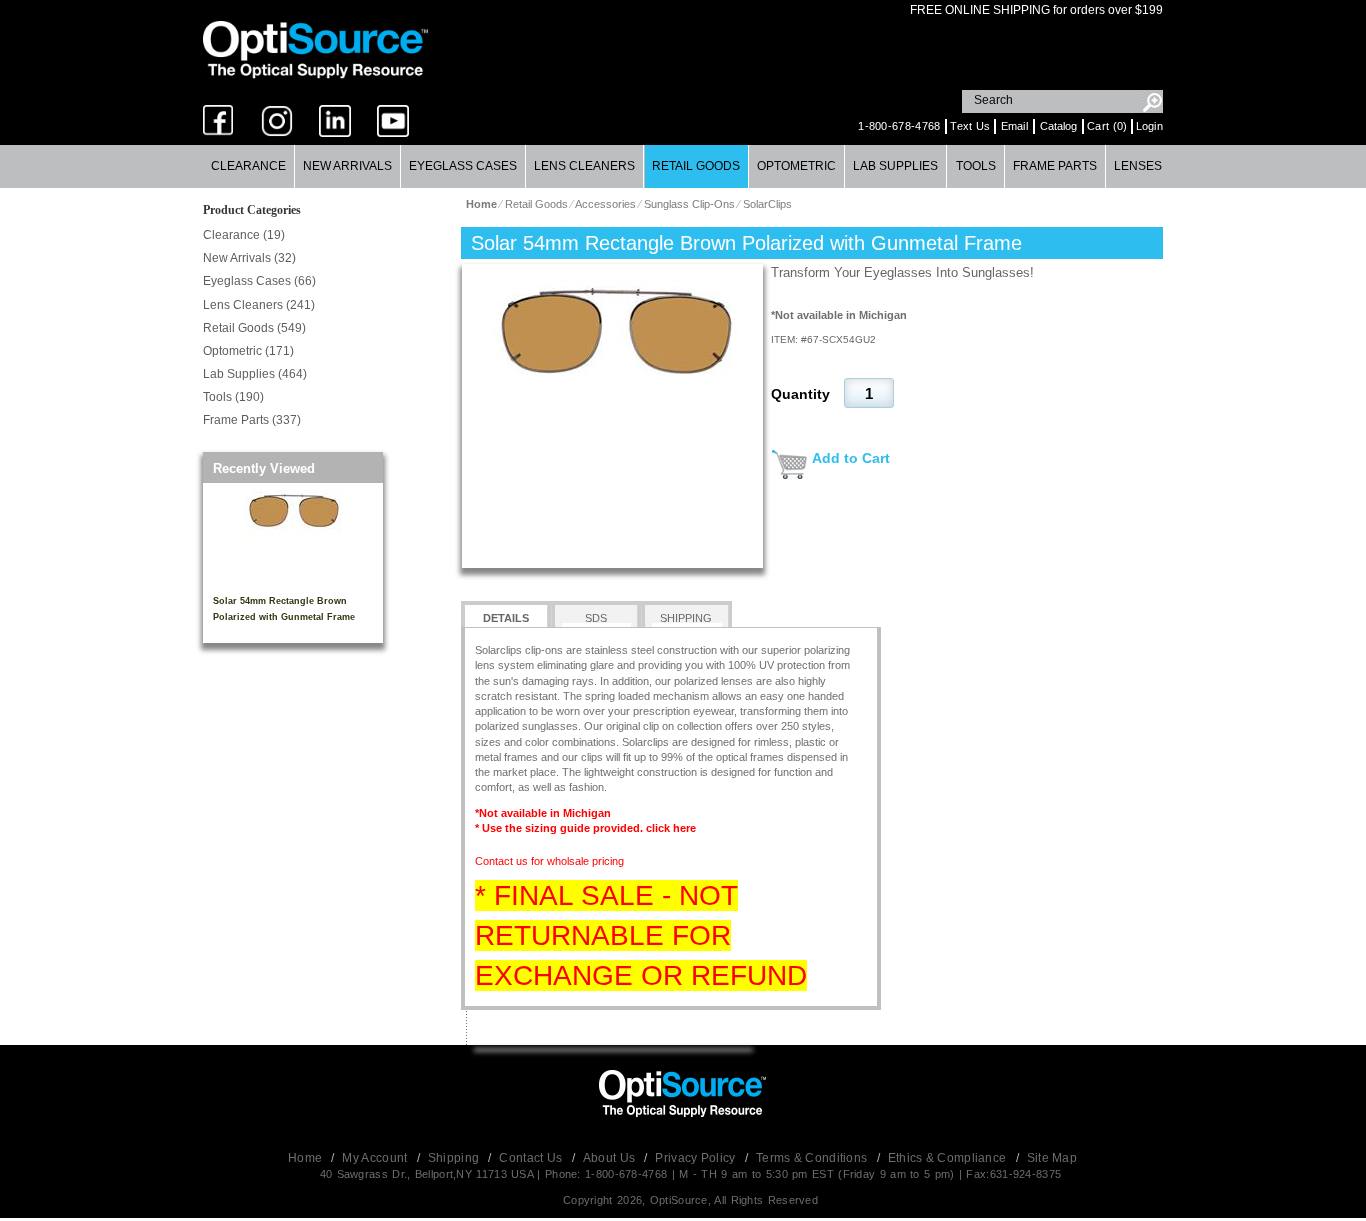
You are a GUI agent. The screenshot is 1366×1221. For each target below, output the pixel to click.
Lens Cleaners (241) (259, 305)
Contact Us (532, 1158)
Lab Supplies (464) (255, 374)
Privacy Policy (697, 1158)
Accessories (605, 204)
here (684, 828)
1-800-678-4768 (899, 126)
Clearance (248, 166)
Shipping (455, 1158)
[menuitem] (249, 166)
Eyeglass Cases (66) (259, 281)
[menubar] (682, 166)
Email (1015, 126)
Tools (976, 166)
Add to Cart (851, 458)
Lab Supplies (895, 166)
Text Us (970, 126)
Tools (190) (233, 397)
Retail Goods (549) (254, 328)
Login (1150, 126)
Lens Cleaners (584, 166)
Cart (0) (1107, 126)
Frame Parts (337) (252, 420)
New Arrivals (347, 166)
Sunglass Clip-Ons (689, 204)
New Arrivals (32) (249, 258)
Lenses (1138, 166)
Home (307, 1158)
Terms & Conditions (813, 1158)
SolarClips (767, 204)
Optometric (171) (248, 351)
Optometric (796, 166)
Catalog (1058, 126)
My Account (376, 1158)
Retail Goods (696, 166)
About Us (611, 1158)
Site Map (1052, 1158)
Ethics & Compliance (949, 1158)
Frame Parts (1055, 166)
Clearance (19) (244, 235)
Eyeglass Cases (463, 166)
